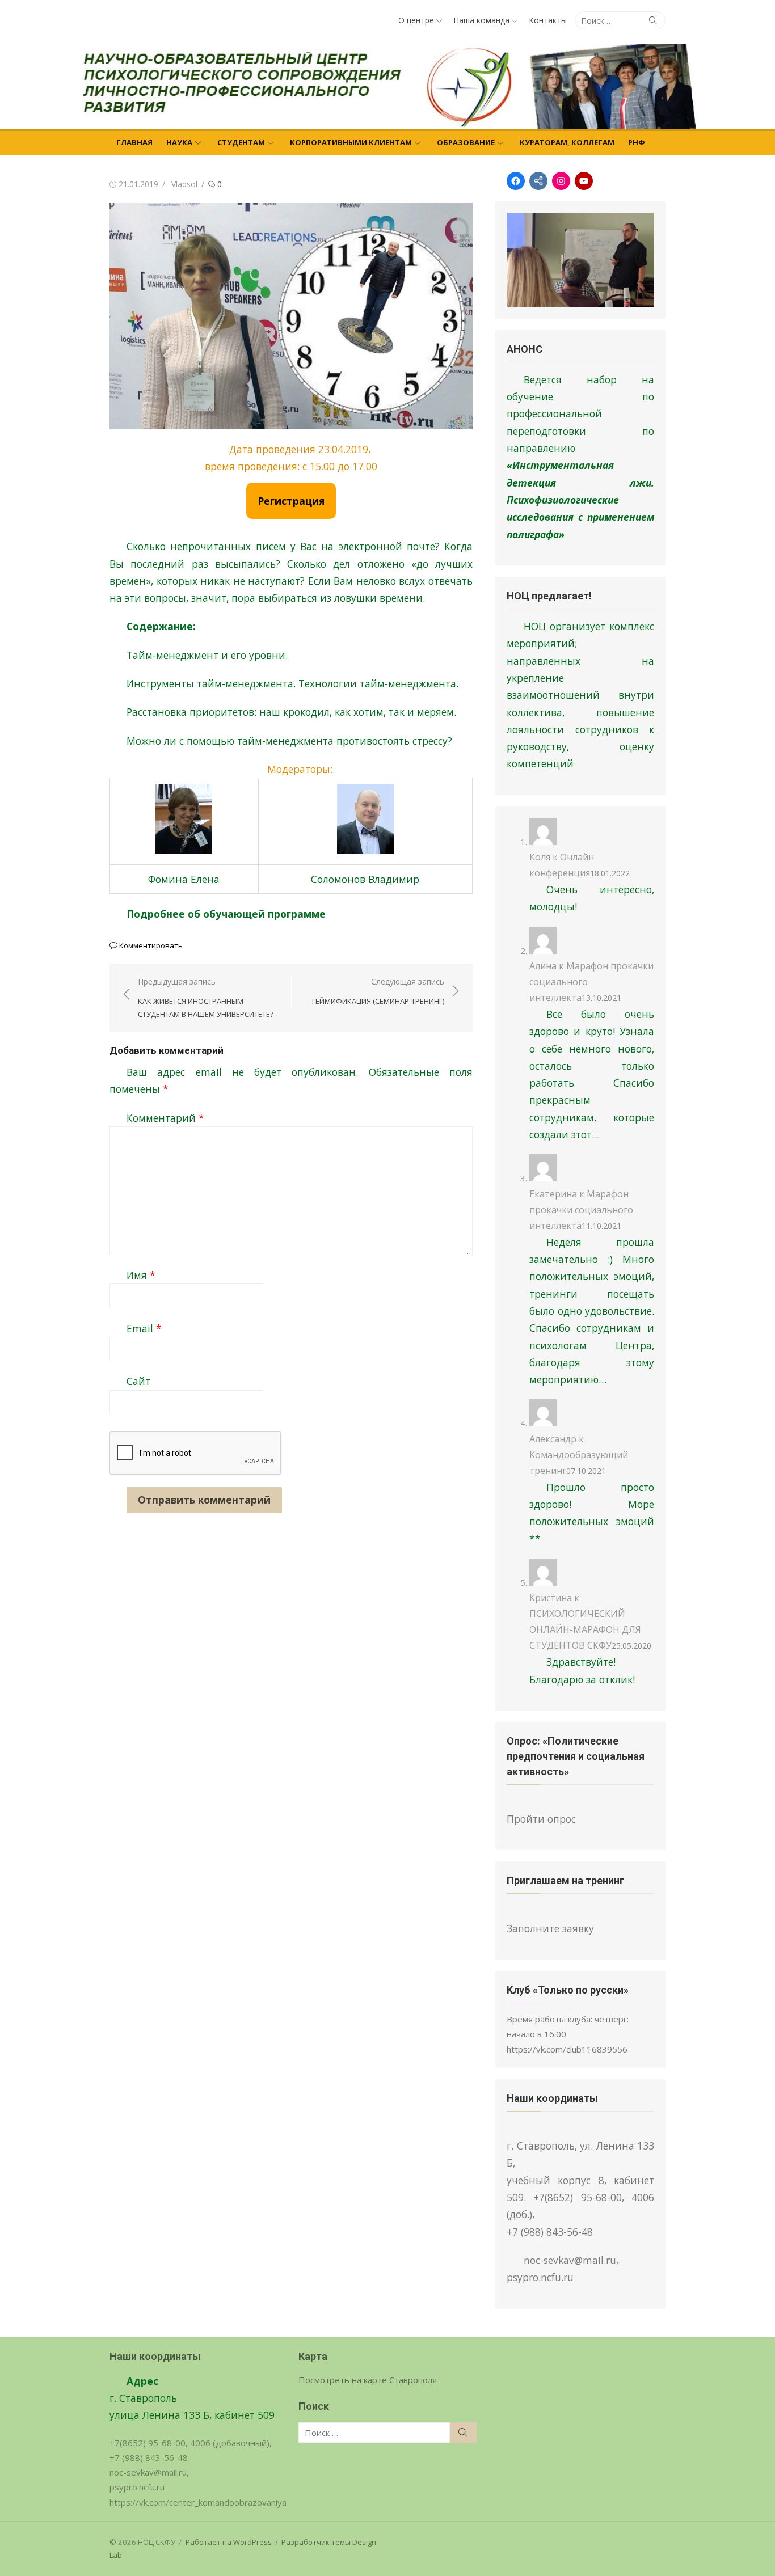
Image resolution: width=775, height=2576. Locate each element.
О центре (416, 20)
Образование (466, 142)
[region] (580, 260)
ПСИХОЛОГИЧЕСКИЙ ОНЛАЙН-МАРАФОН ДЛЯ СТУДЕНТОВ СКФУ (585, 1629)
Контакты (548, 20)
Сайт (138, 1381)
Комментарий (165, 1118)
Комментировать (151, 945)
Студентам (241, 142)
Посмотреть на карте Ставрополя (368, 2380)
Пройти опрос (541, 1819)
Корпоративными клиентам (351, 142)
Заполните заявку (550, 1928)
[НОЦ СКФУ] (387, 86)
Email (144, 1328)
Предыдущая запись (206, 997)
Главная (134, 142)
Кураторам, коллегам (567, 142)
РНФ (637, 142)
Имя (141, 1275)
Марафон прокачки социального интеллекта (581, 1210)
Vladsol (184, 184)
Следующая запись (378, 991)
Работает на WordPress (229, 2542)
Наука (179, 142)
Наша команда (481, 20)
